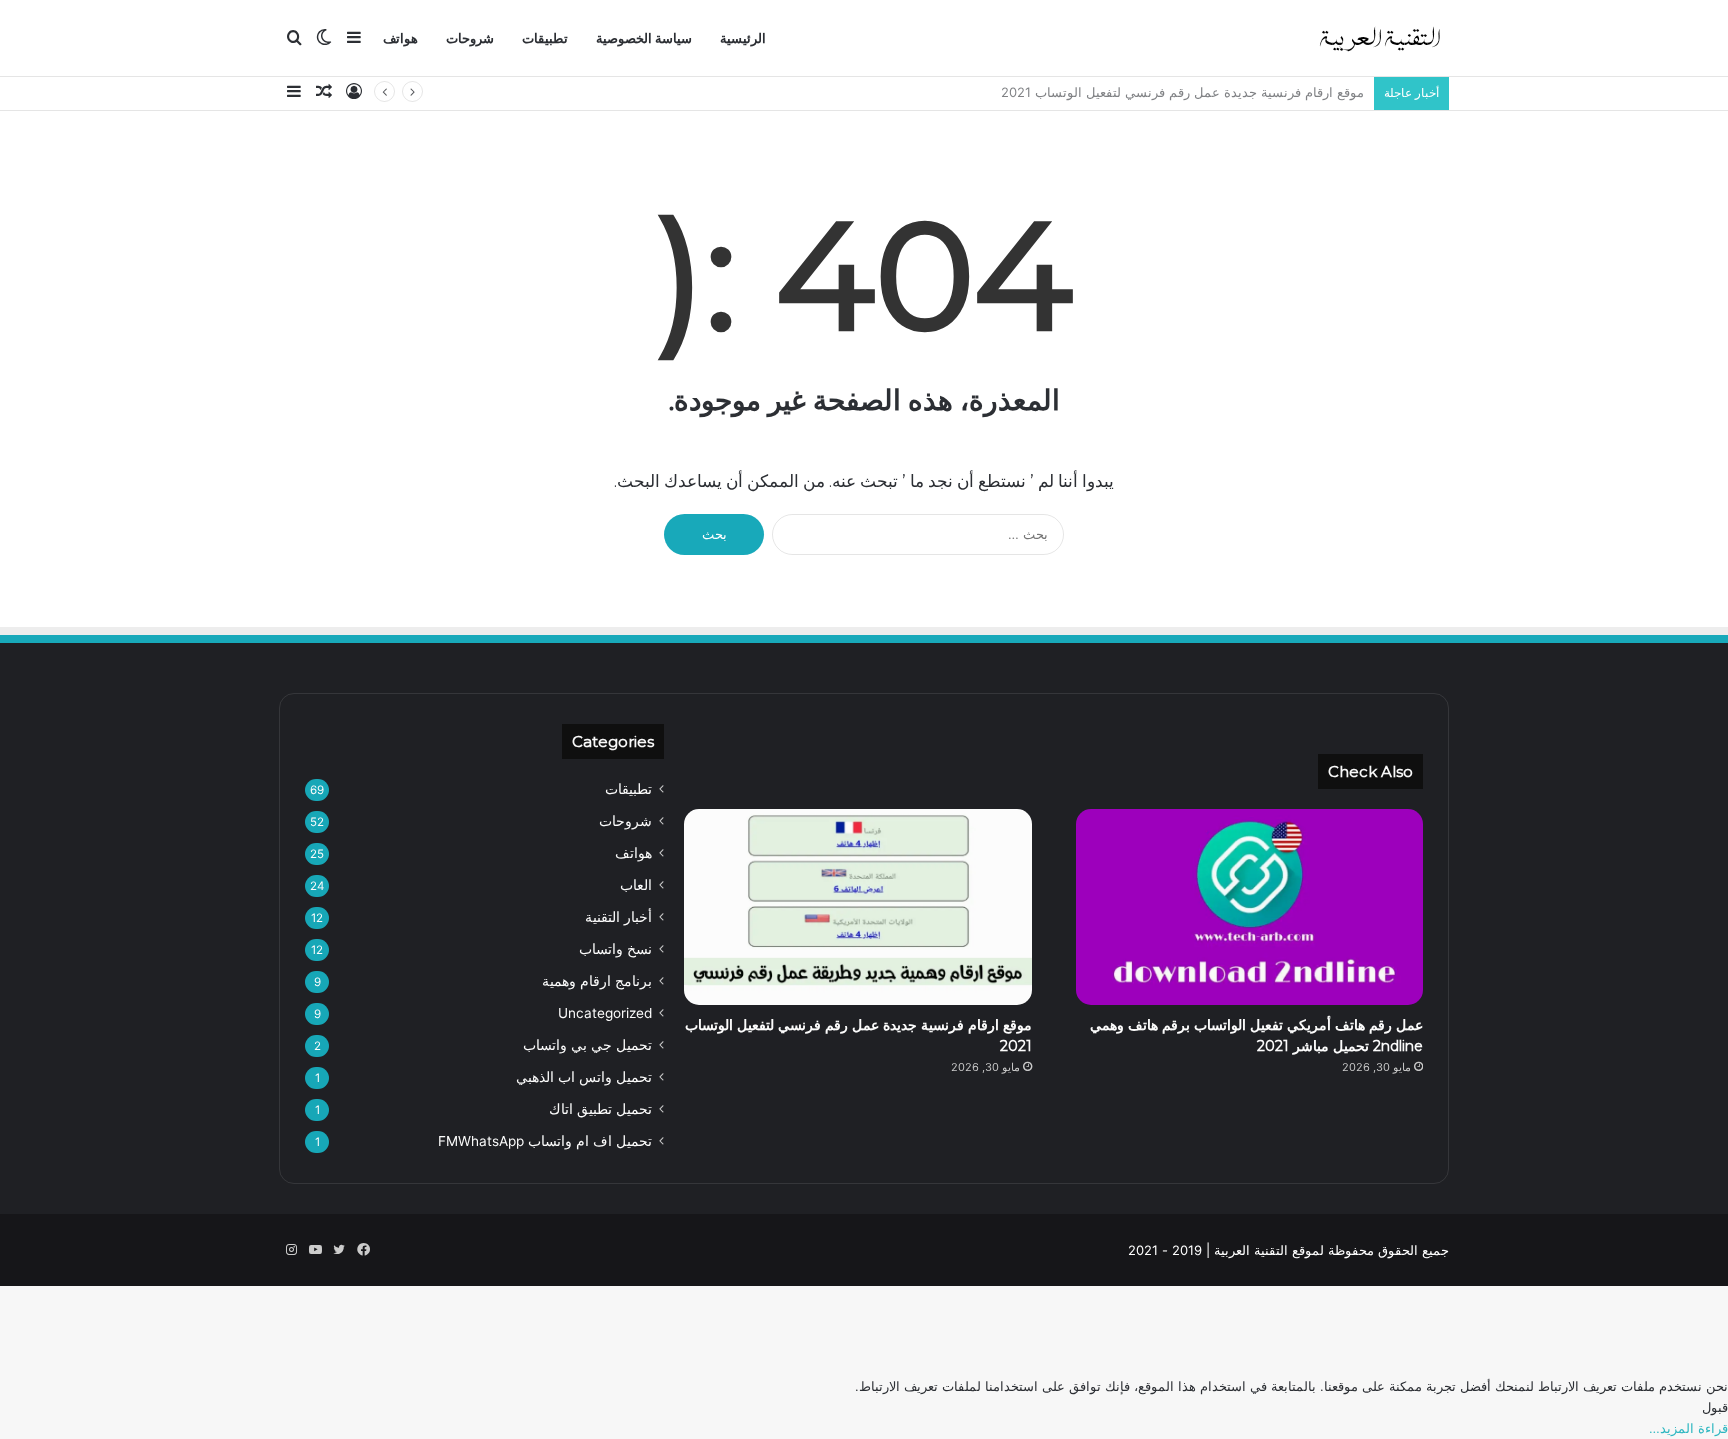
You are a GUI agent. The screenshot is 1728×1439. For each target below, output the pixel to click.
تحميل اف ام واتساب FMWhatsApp (545, 1141)
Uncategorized (605, 1013)
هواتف (400, 38)
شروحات (470, 38)
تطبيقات (545, 38)
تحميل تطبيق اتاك (600, 1109)
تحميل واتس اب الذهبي (584, 1077)
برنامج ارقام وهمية (597, 981)
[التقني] (1379, 38)
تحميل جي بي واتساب (587, 1045)
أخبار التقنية (618, 917)
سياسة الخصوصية (644, 38)
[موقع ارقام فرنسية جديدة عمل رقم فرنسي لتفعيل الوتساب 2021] (857, 907)
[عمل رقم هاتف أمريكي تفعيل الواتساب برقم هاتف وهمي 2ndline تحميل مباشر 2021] (1249, 907)
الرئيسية (743, 38)
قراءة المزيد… (1688, 1428)
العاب (636, 885)
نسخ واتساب (615, 949)
